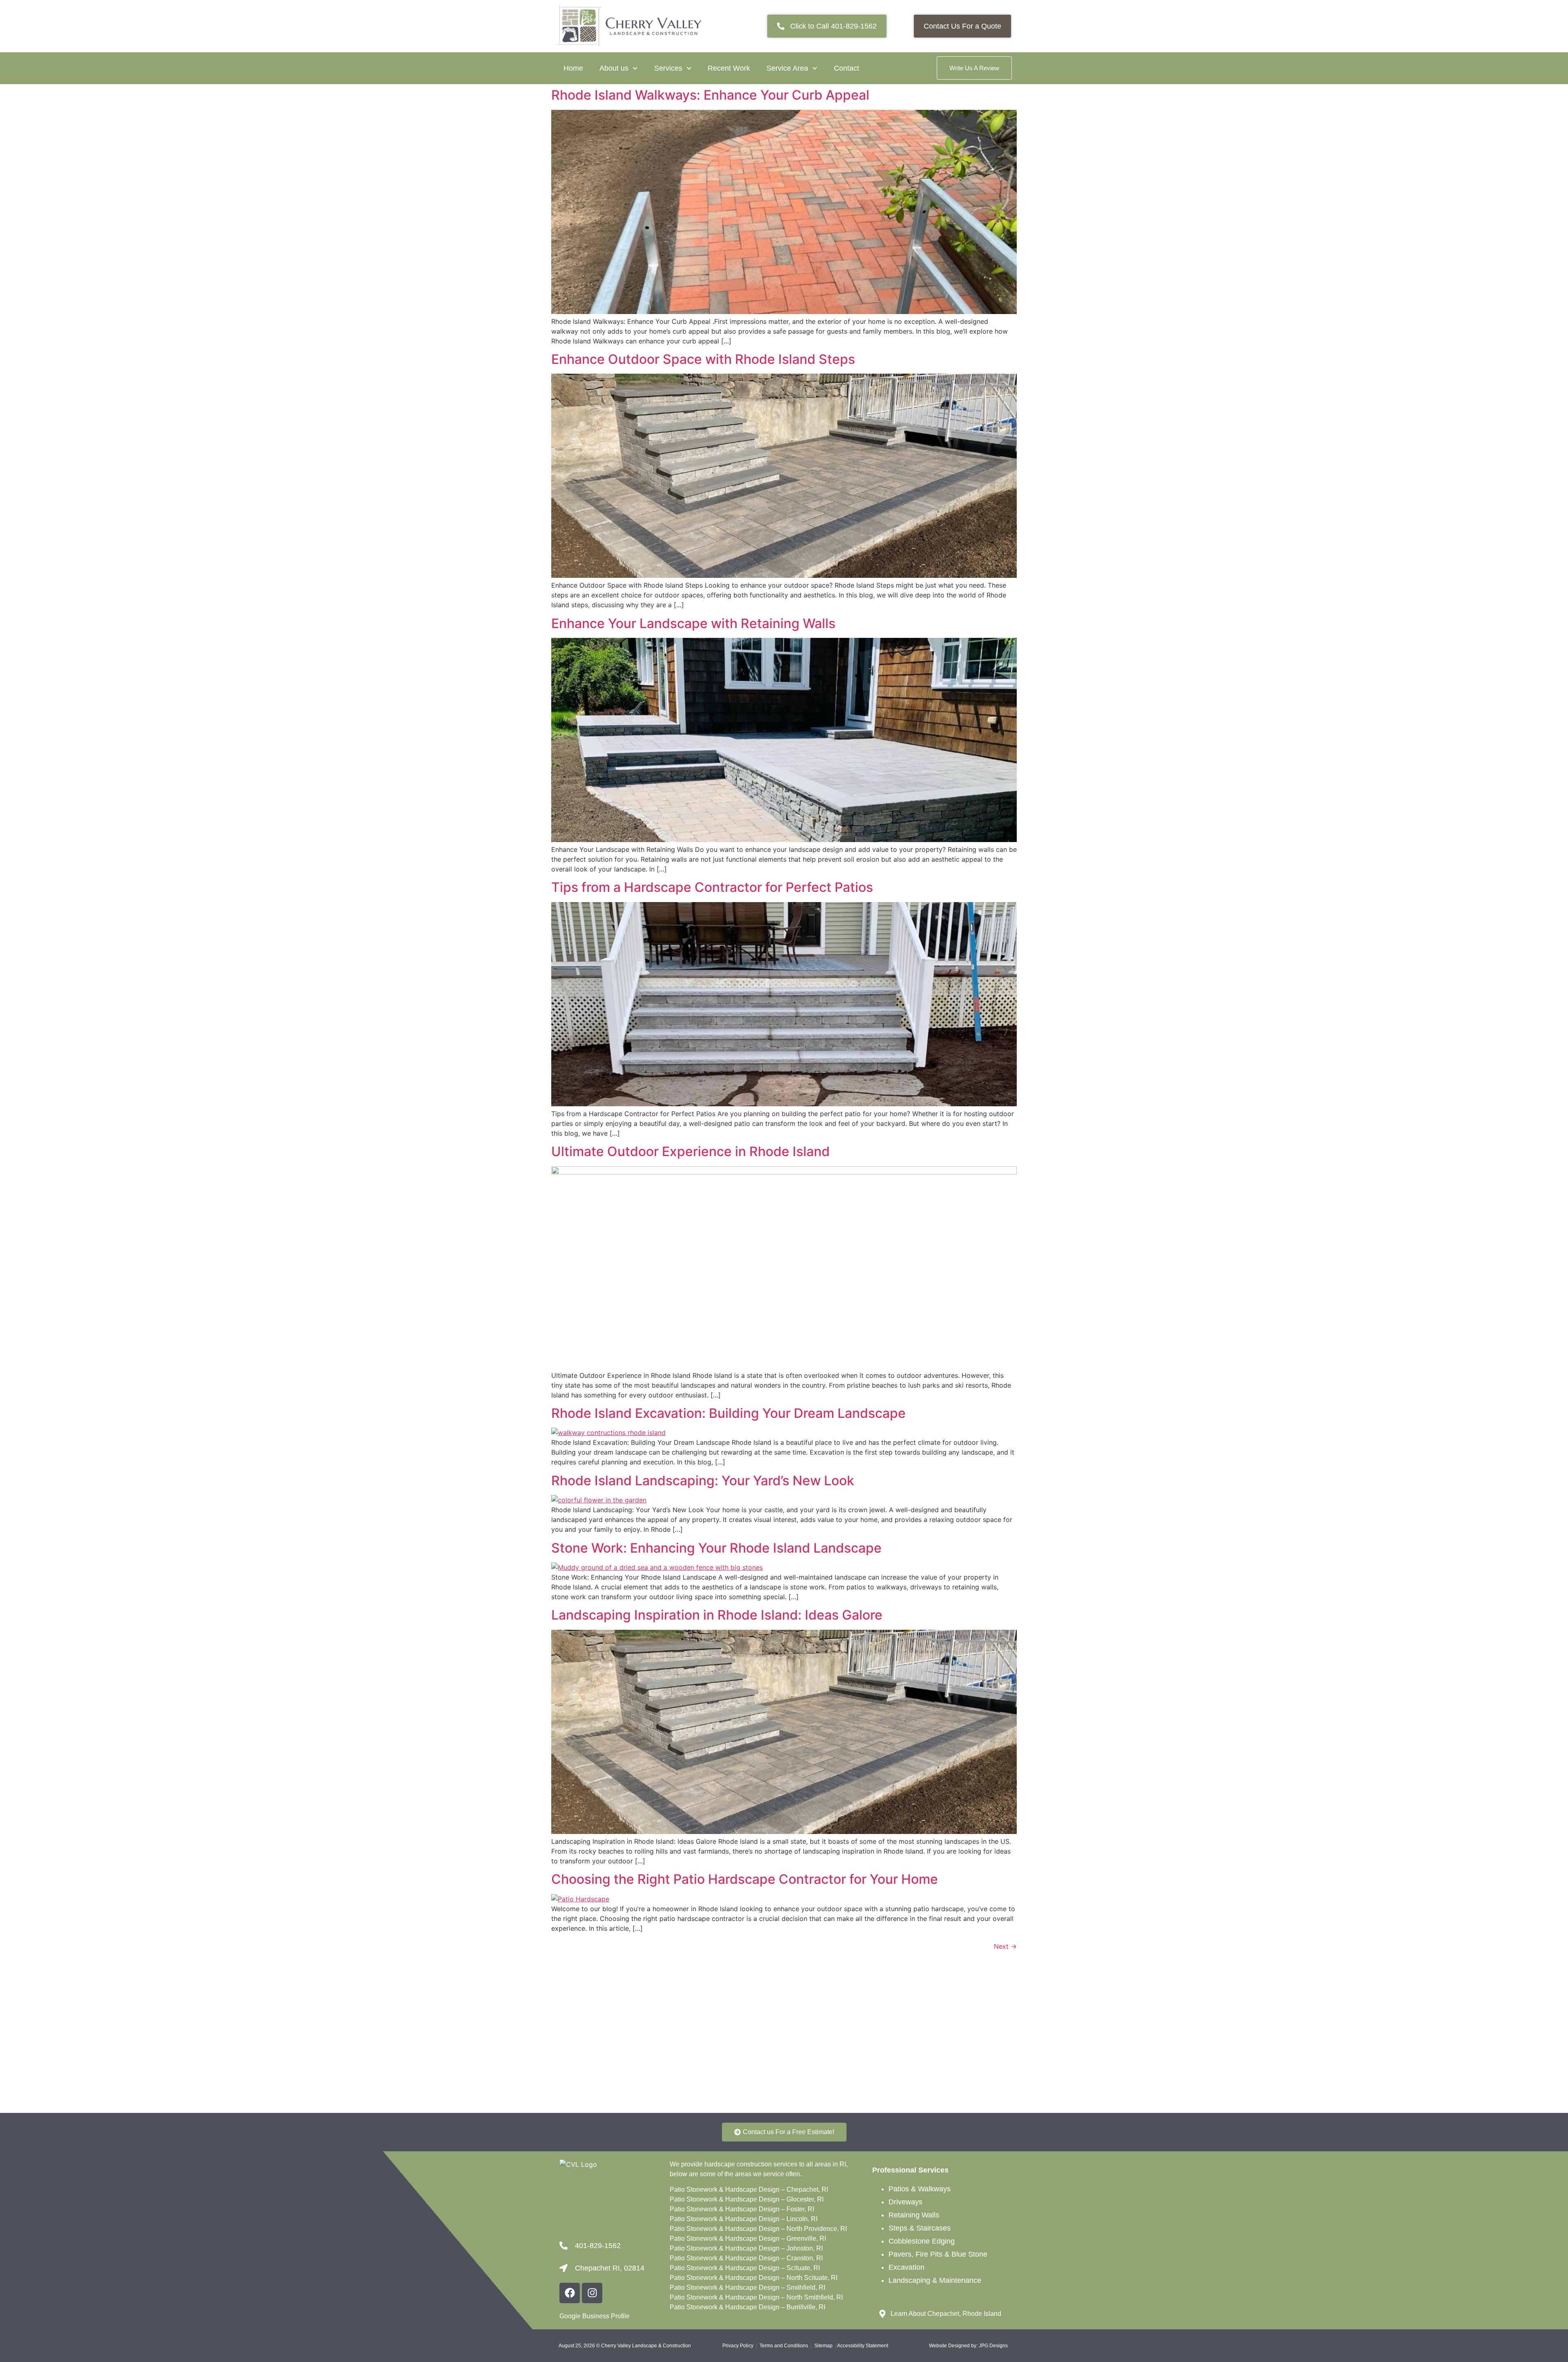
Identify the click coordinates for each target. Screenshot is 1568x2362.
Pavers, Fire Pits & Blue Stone (938, 2254)
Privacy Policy (738, 2346)
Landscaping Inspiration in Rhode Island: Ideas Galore (717, 1615)
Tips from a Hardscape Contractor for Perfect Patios (712, 887)
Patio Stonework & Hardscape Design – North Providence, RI (758, 2229)
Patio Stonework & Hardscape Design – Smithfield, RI (747, 2287)
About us (614, 68)
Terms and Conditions (784, 2346)
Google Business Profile (595, 2316)
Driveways (905, 2202)
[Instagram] (592, 2293)
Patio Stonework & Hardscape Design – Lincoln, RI (744, 2219)
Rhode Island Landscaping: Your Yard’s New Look (703, 1481)
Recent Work (729, 68)
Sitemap (823, 2346)
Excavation (906, 2267)
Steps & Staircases (920, 2228)
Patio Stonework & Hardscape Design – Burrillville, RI (747, 2307)
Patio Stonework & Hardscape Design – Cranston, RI (746, 2258)
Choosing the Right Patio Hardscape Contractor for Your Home (745, 1879)
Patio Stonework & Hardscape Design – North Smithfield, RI (756, 2297)
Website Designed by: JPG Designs (968, 2346)
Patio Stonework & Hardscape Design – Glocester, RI (747, 2199)
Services (668, 68)
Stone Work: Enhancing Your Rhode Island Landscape (716, 1548)
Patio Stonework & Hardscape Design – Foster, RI (742, 2209)
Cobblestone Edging (922, 2241)
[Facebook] (570, 2293)
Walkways (934, 2189)
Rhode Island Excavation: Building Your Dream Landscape (728, 1413)
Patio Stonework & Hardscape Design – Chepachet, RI (749, 2189)
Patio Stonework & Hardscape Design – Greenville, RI (748, 2238)
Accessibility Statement (863, 2346)
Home (573, 68)
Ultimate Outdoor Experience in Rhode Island (690, 1151)
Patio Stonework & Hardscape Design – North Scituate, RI (754, 2278)
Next (1005, 1946)
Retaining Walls (914, 2215)
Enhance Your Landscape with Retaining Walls (693, 623)
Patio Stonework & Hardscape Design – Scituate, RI (745, 2268)
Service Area (787, 68)
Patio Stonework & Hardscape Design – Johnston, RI (746, 2248)
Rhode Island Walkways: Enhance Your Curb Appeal (710, 95)
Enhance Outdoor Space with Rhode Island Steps (703, 359)
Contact (846, 68)
